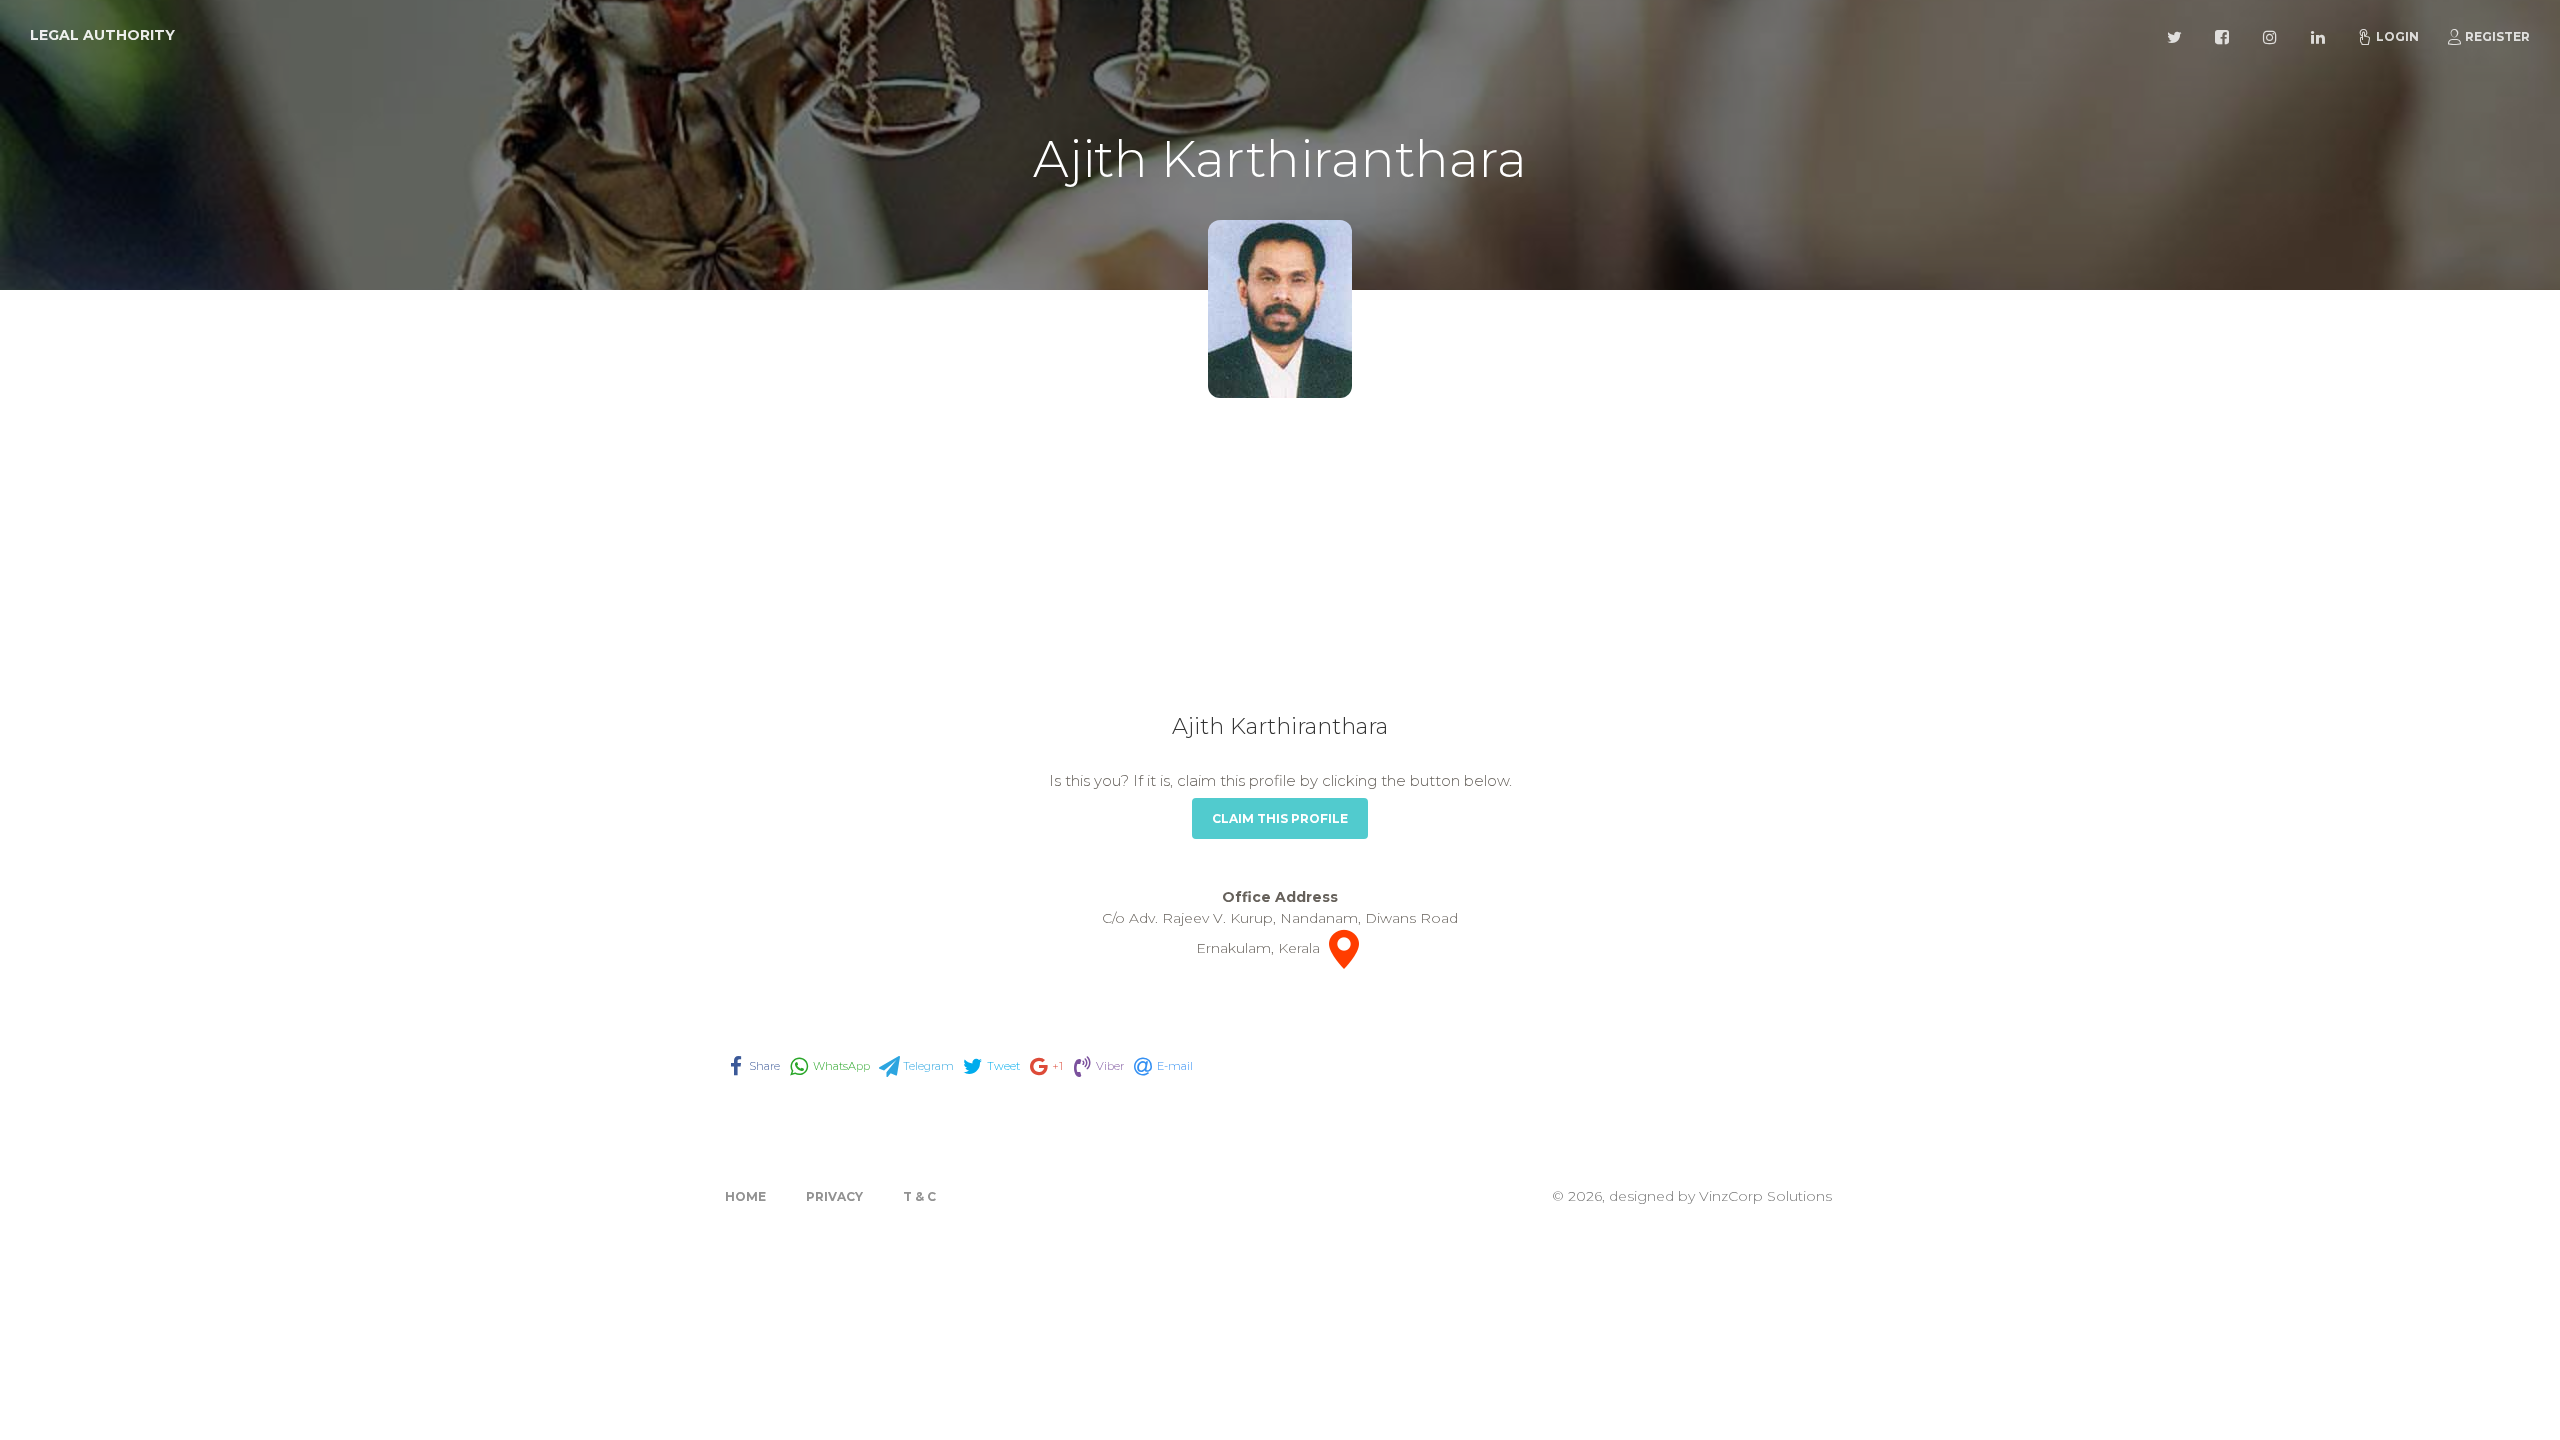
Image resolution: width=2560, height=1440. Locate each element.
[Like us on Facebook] (2225, 34)
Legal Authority (102, 35)
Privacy (834, 1196)
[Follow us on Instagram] (2273, 34)
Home (745, 1196)
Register (2497, 36)
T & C (919, 1196)
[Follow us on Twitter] (2177, 34)
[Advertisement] (1280, 563)
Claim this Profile (1280, 818)
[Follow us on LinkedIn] (2321, 34)
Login (2397, 36)
